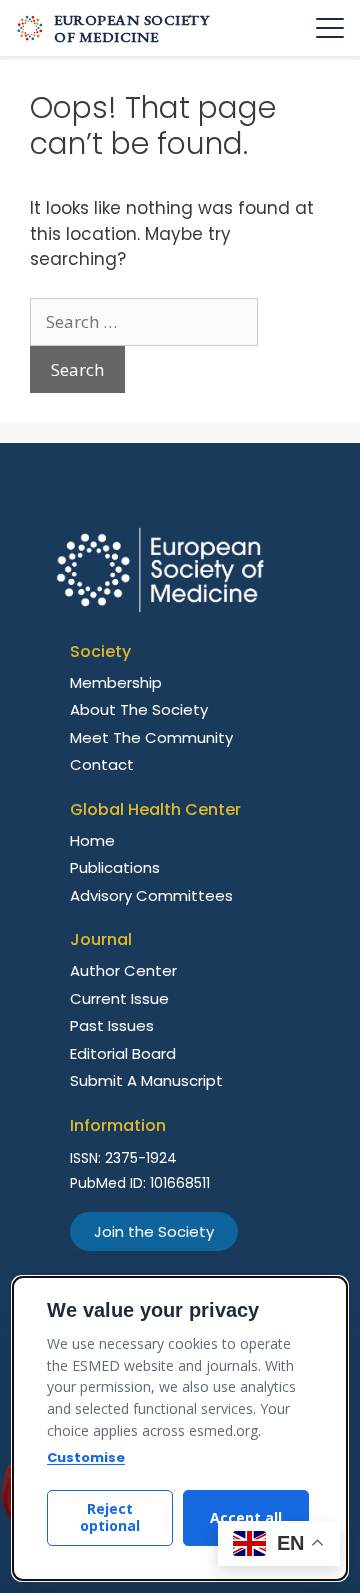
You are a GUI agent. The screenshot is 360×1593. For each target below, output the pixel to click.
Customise (86, 1457)
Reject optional (110, 1517)
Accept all (246, 1517)
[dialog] (180, 1428)
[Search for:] (144, 322)
